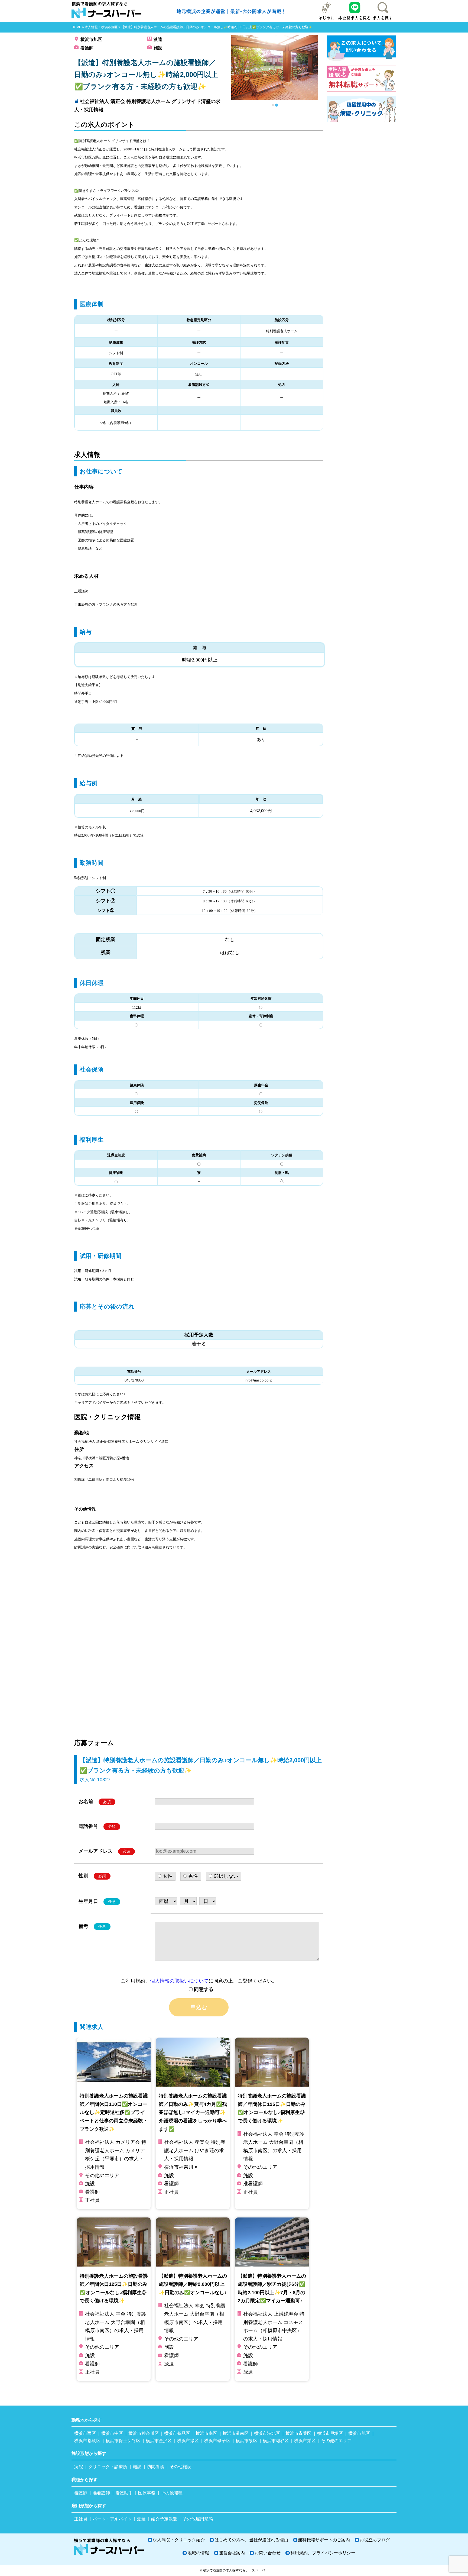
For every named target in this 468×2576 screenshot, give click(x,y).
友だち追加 (355, 11)
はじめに (327, 11)
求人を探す (382, 11)
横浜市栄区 (305, 2441)
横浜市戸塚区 (330, 2433)
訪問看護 (155, 2467)
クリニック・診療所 (108, 2467)
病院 (79, 2467)
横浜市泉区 (246, 2441)
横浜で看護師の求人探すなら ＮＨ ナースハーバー (109, 11)
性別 (92, 1876)
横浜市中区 (112, 2433)
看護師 (87, 48)
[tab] (273, 105)
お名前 (95, 1802)
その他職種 (172, 2493)
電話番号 (97, 1826)
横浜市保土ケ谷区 (123, 2441)
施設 (158, 48)
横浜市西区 (85, 2433)
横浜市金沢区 (159, 2441)
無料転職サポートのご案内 (324, 2540)
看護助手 (124, 2493)
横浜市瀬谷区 (276, 2441)
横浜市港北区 (267, 2433)
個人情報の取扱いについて (179, 1981)
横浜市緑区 (188, 2441)
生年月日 (97, 1901)
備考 (92, 1926)
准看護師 (101, 2493)
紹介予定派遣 (164, 2519)
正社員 (81, 2519)
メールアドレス (104, 1851)
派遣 (158, 39)
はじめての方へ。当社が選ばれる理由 (251, 2540)
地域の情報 (198, 2553)
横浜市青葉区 (298, 2433)
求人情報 (91, 27)
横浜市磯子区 (217, 2441)
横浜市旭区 (109, 27)
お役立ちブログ (375, 2540)
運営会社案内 (232, 2553)
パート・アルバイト (112, 2519)
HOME (76, 27)
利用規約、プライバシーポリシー (323, 2553)
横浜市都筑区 (87, 2441)
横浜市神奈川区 (144, 2433)
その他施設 (180, 2467)
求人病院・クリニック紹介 (179, 2540)
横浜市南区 (206, 2433)
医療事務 (147, 2493)
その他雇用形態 (198, 2519)
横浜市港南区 (236, 2433)
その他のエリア (336, 2441)
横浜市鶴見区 (177, 2433)
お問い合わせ (268, 2553)
